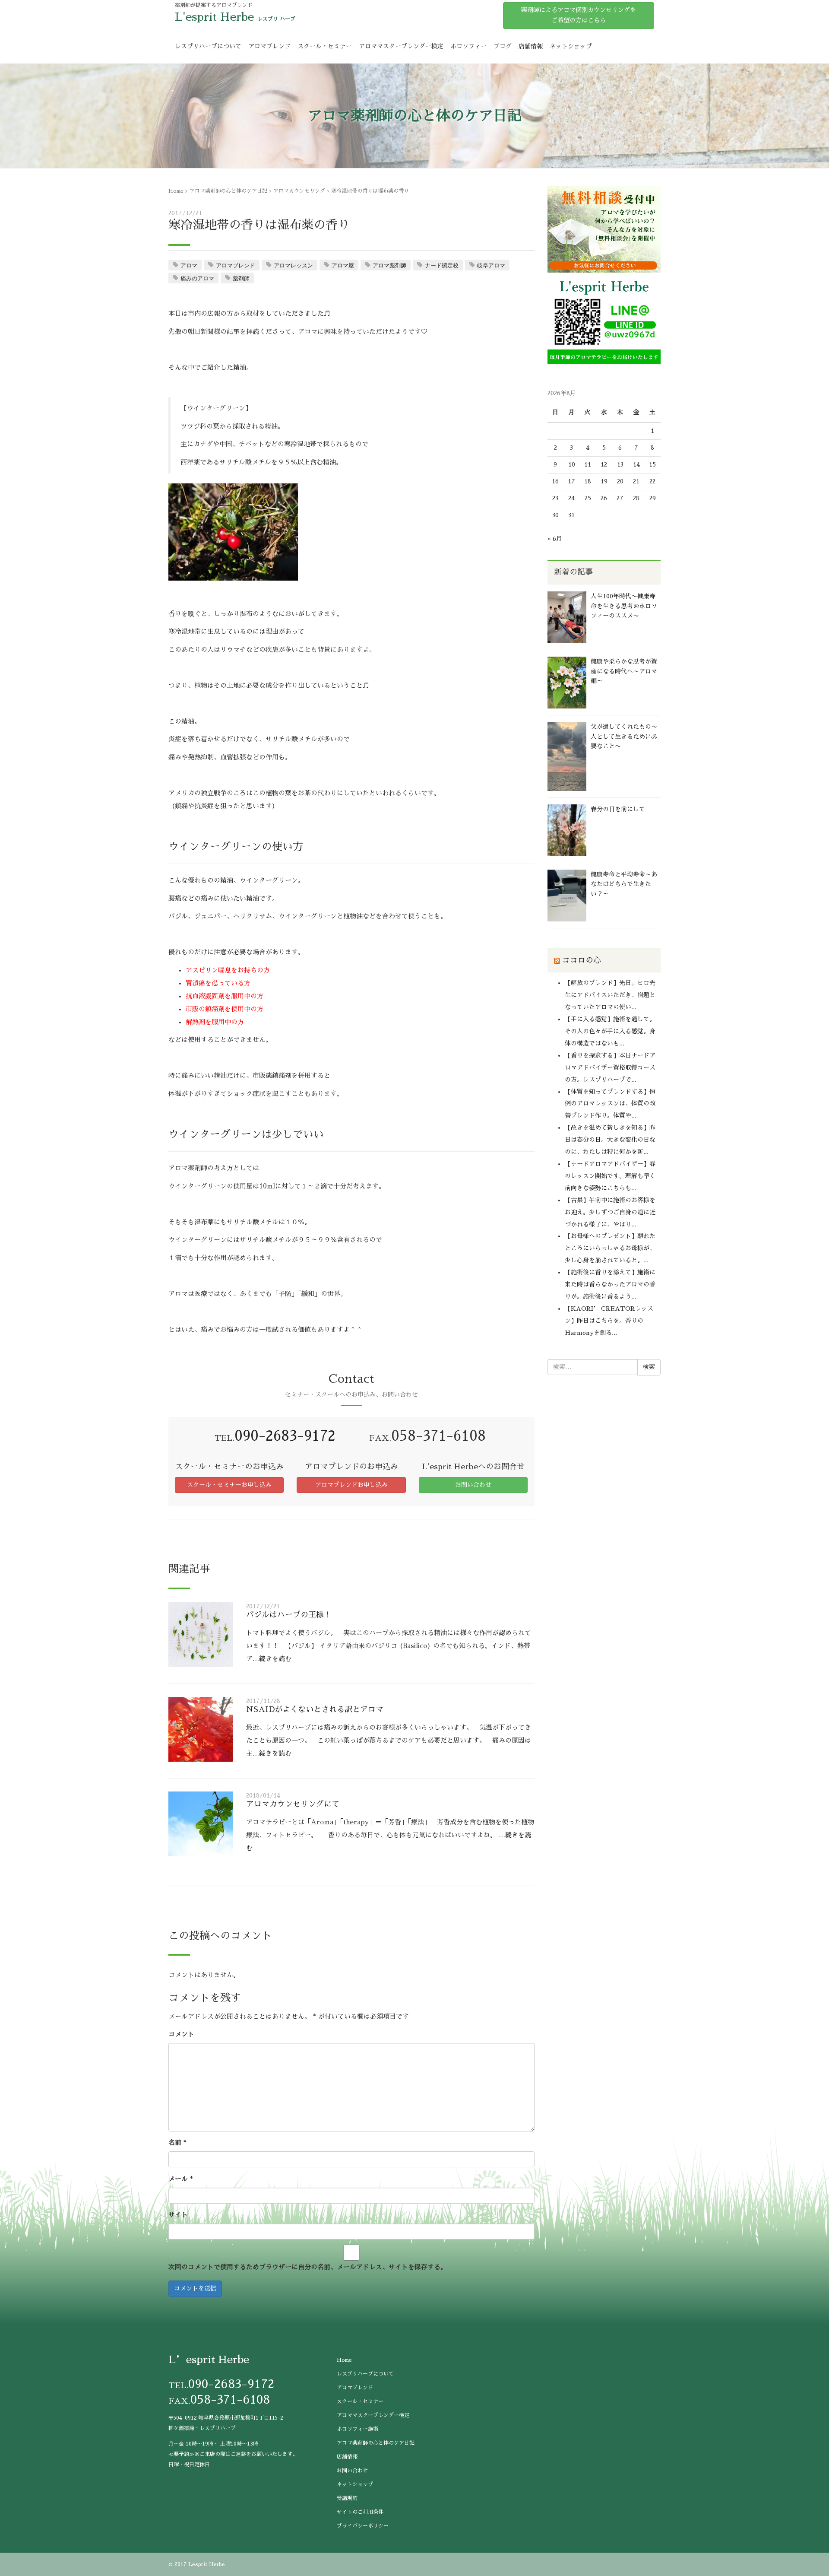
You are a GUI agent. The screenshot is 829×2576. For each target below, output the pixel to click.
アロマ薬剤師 (389, 265)
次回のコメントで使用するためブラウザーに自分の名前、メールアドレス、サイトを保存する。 (308, 2267)
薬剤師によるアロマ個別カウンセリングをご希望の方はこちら (579, 15)
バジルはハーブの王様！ (289, 1615)
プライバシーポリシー (363, 2526)
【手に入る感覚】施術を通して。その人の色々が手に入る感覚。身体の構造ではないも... (610, 1031)
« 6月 (555, 539)
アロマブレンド (269, 46)
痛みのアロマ (197, 278)
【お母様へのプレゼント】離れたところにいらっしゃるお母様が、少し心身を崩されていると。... (610, 1248)
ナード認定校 (442, 265)
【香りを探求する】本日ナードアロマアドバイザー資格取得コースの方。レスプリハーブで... (610, 1067)
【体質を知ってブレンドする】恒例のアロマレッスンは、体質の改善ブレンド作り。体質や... (610, 1104)
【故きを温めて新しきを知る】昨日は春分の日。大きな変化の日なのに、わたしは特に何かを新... (610, 1140)
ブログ (503, 46)
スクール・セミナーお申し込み (229, 1485)
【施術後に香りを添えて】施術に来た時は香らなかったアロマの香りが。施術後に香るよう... (610, 1284)
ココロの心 (582, 960)
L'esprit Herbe (214, 17)
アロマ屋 (343, 265)
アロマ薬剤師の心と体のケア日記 (228, 191)
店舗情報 (531, 46)
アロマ (189, 265)
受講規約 (347, 2498)
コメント (181, 2034)
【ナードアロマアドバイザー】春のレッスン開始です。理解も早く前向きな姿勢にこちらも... (610, 1176)
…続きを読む (272, 1659)
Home (176, 191)
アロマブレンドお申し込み (351, 1485)
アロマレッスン (293, 265)
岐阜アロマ (491, 265)
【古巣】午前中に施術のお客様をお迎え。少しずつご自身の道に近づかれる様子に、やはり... (610, 1212)
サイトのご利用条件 (360, 2512)
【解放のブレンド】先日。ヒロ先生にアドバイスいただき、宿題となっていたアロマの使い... (610, 995)
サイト (178, 2215)
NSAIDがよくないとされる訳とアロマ (315, 1709)
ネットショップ (571, 46)
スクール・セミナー (325, 46)
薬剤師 (241, 278)
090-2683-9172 (285, 1436)
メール (181, 2179)
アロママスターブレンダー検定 (401, 46)
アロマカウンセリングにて (293, 1804)
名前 (177, 2142)
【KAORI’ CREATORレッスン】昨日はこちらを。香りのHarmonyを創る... (609, 1321)
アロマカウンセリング (299, 191)
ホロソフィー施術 (358, 2429)
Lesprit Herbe (207, 2564)
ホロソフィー (468, 46)
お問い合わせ (473, 1485)
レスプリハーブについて (208, 46)
